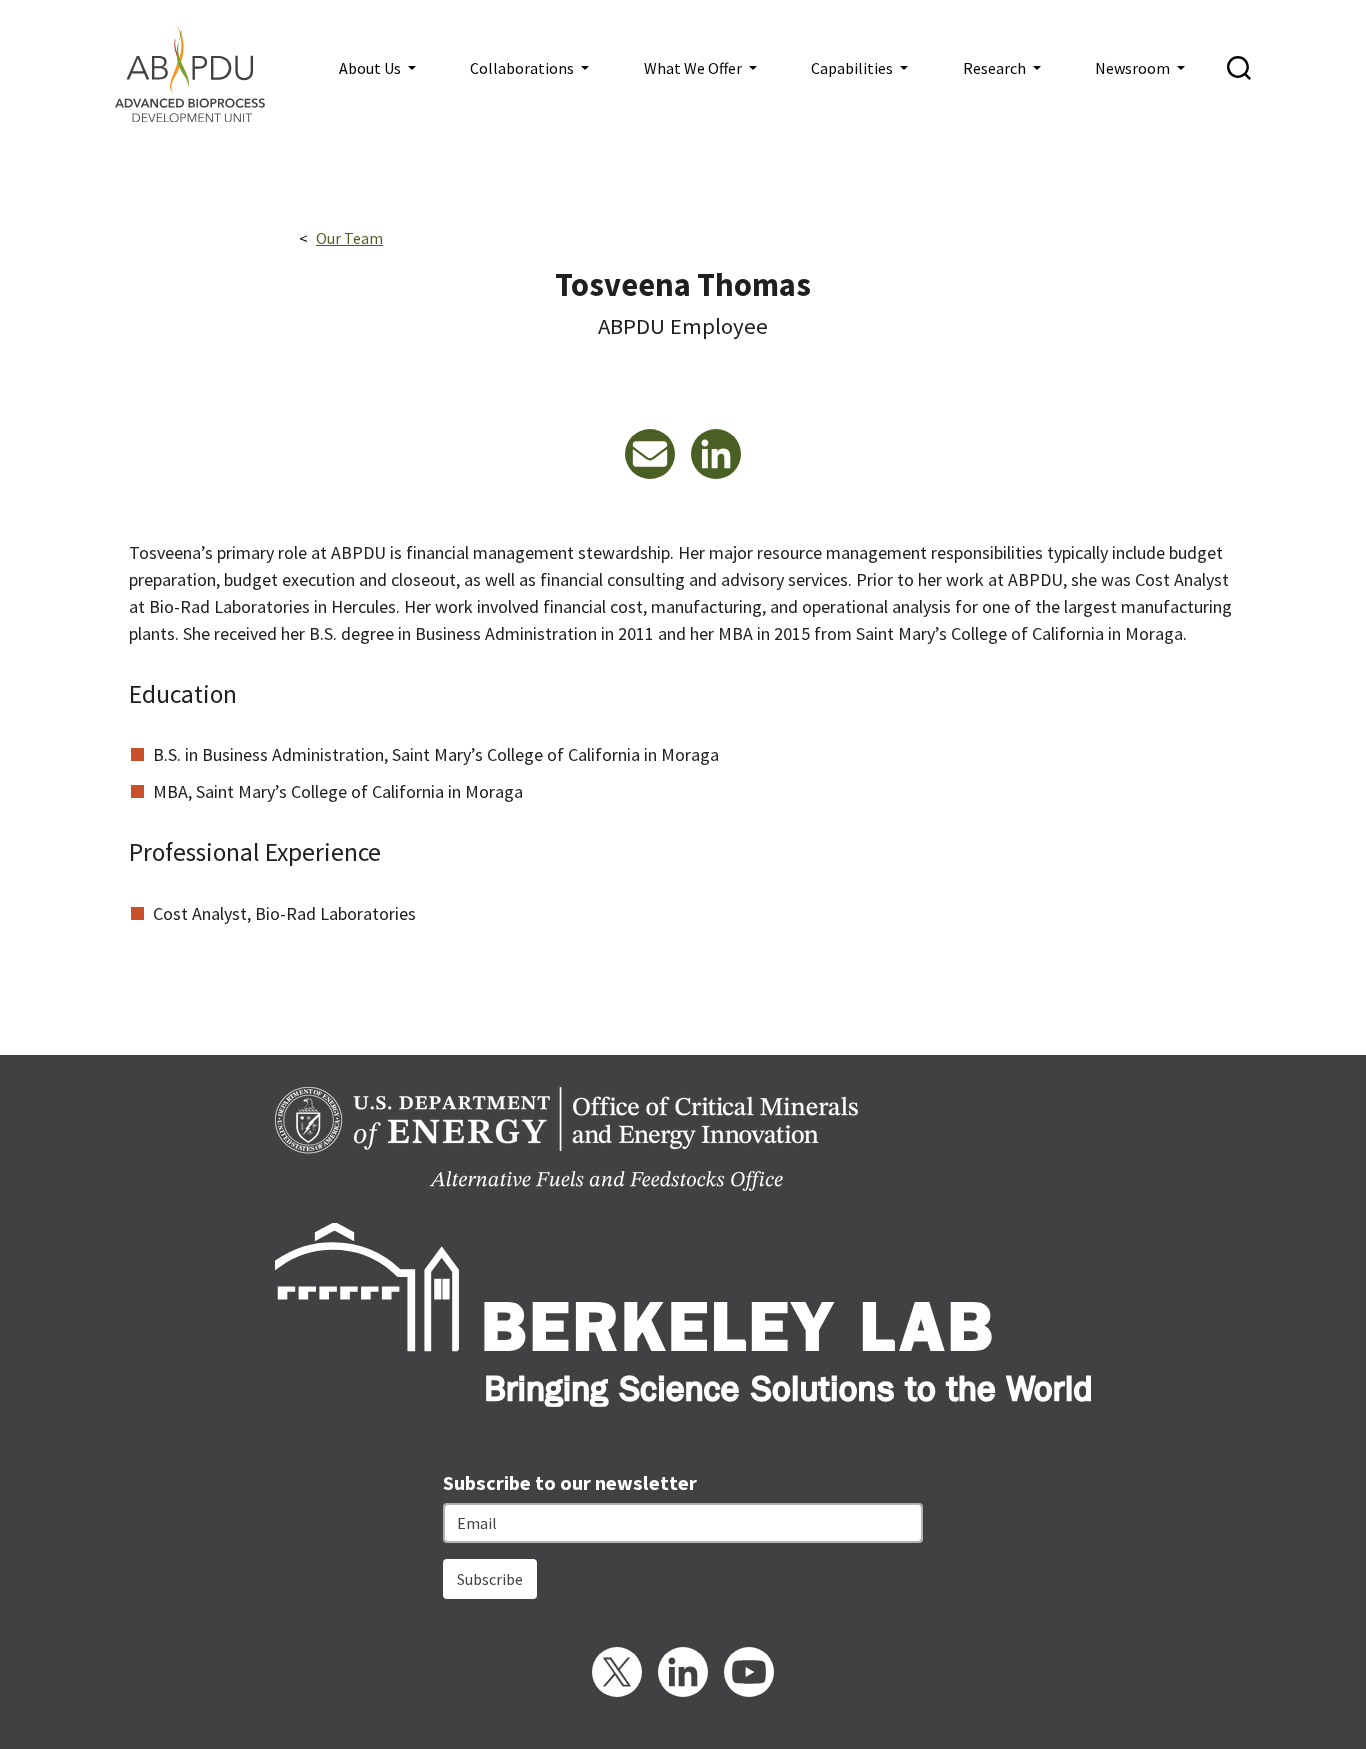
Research (996, 68)
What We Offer (694, 68)
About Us (371, 68)
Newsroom (1134, 68)
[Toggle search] (1239, 68)
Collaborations (523, 68)
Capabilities (853, 68)
